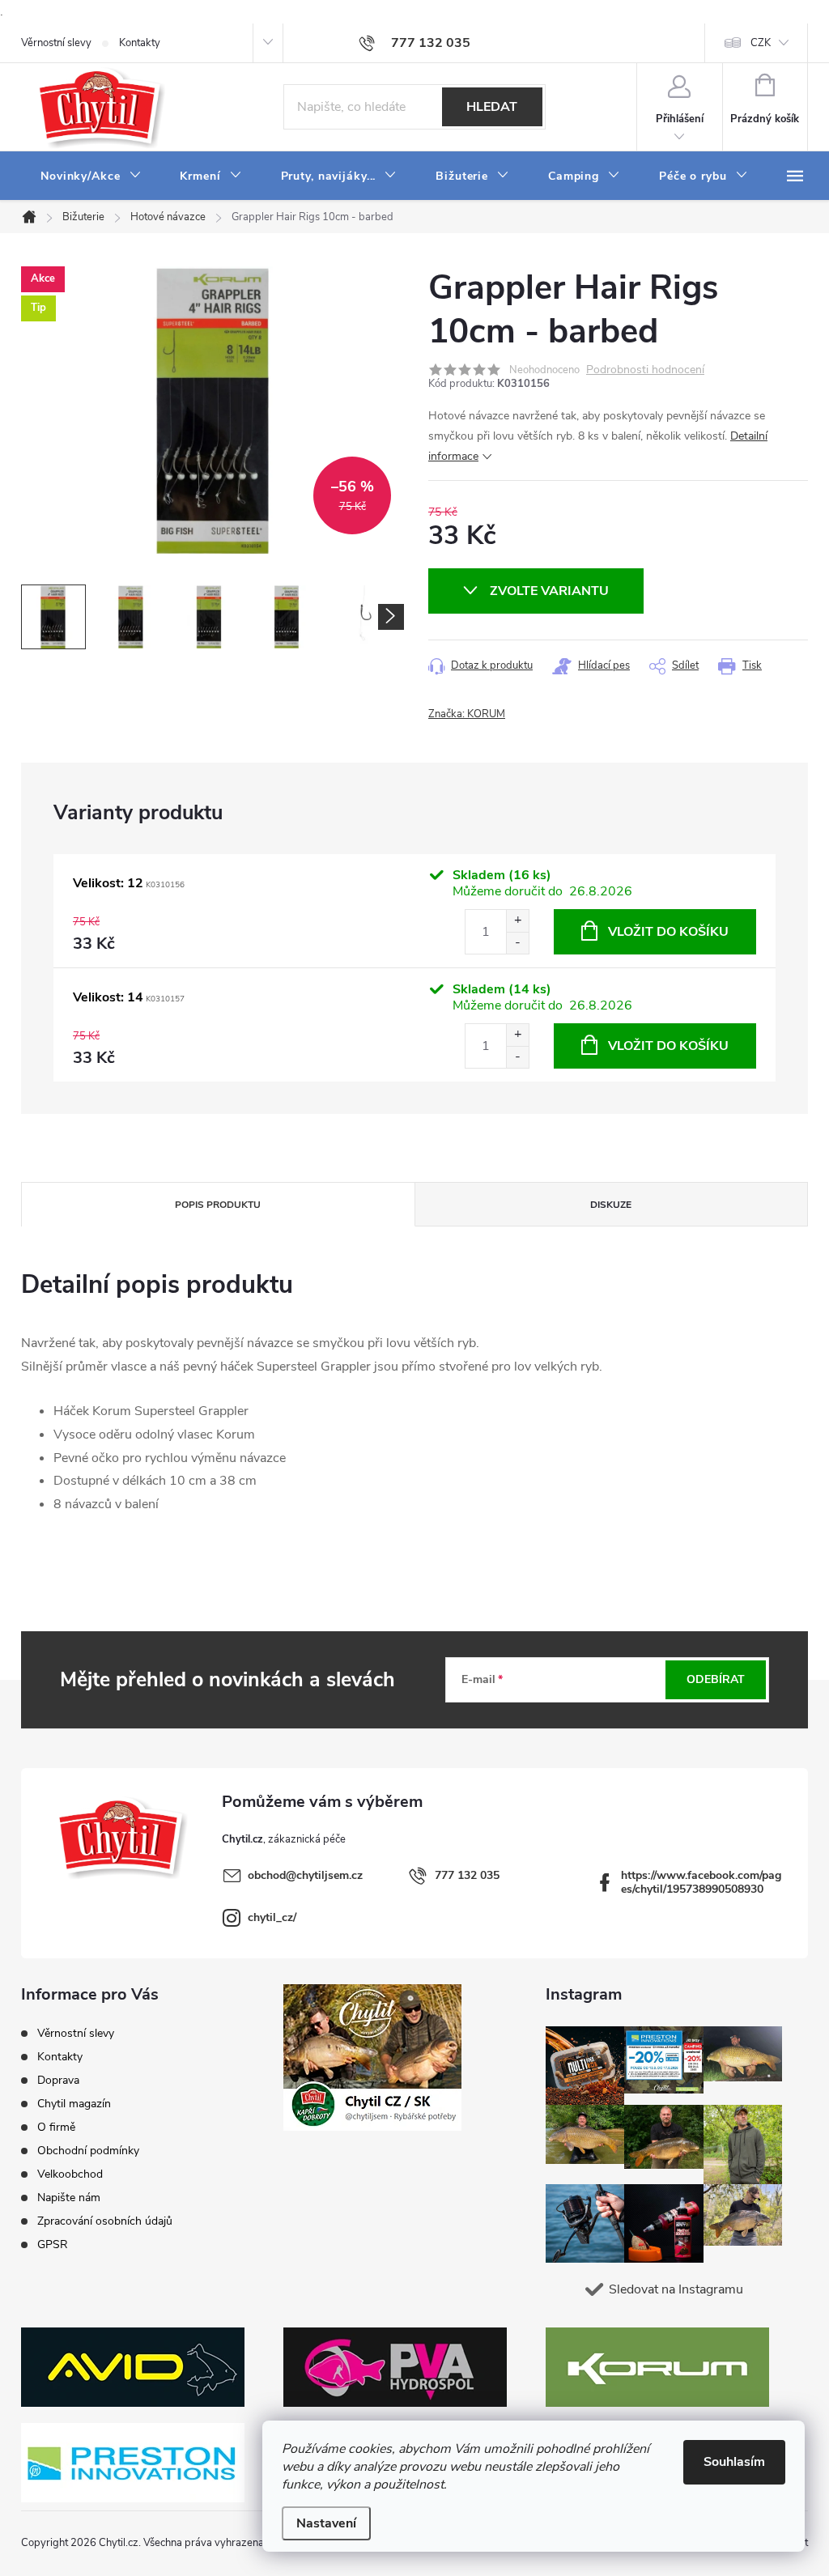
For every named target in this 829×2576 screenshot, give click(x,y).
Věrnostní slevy (56, 43)
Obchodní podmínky (88, 2151)
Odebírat (716, 1679)
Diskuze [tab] (611, 1205)
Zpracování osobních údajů (105, 2221)
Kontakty (140, 43)
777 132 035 (467, 1875)
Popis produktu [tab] (218, 1205)
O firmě (56, 2127)
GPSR (53, 2244)
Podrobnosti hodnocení (645, 370)
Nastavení (326, 2523)
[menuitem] (91, 176)
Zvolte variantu (549, 591)
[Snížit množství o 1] (517, 943)
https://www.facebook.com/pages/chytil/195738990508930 (701, 1882)
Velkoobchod (70, 2174)
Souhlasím (734, 2462)
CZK (761, 43)
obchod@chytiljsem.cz (305, 1875)
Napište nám (69, 2198)
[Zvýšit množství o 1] (517, 921)
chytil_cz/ (272, 1917)
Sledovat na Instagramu (676, 2289)
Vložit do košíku (668, 932)
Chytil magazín (74, 2104)
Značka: (467, 714)
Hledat (492, 107)
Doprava (58, 2080)
